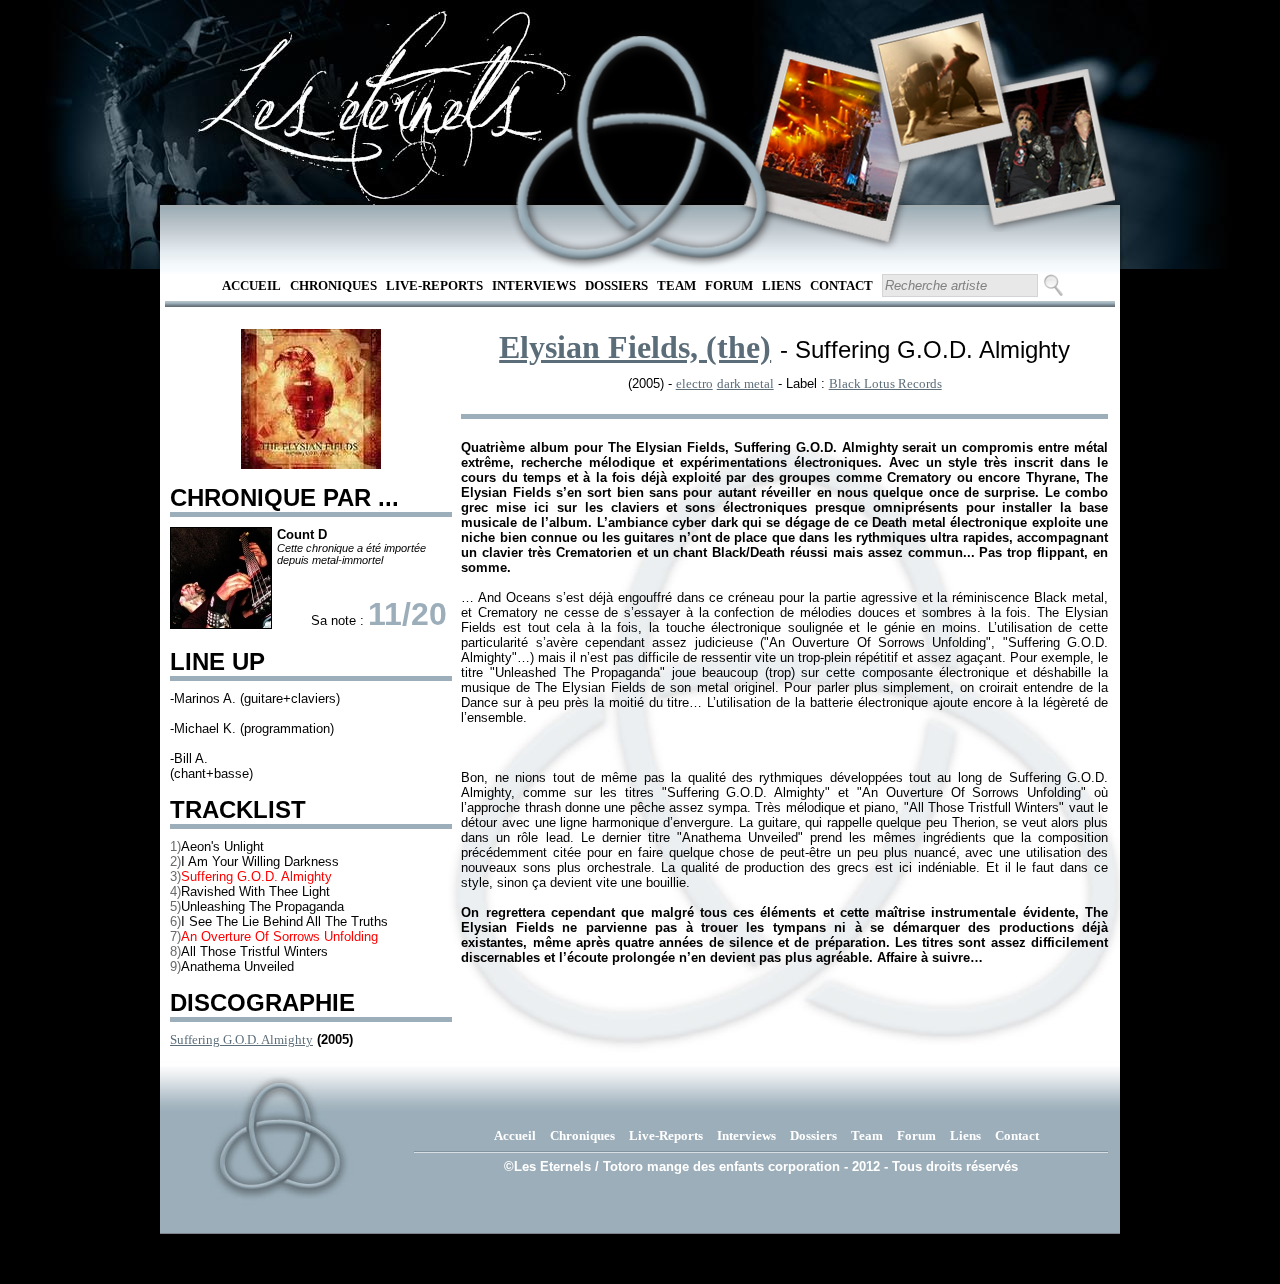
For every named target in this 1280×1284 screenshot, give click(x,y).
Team (676, 285)
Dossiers (616, 285)
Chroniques (333, 285)
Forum (729, 285)
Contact (841, 285)
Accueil (251, 285)
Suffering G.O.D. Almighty (241, 1039)
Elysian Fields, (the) (635, 347)
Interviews (534, 285)
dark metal (745, 383)
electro (694, 383)
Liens (781, 285)
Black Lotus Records (885, 383)
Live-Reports (434, 285)
